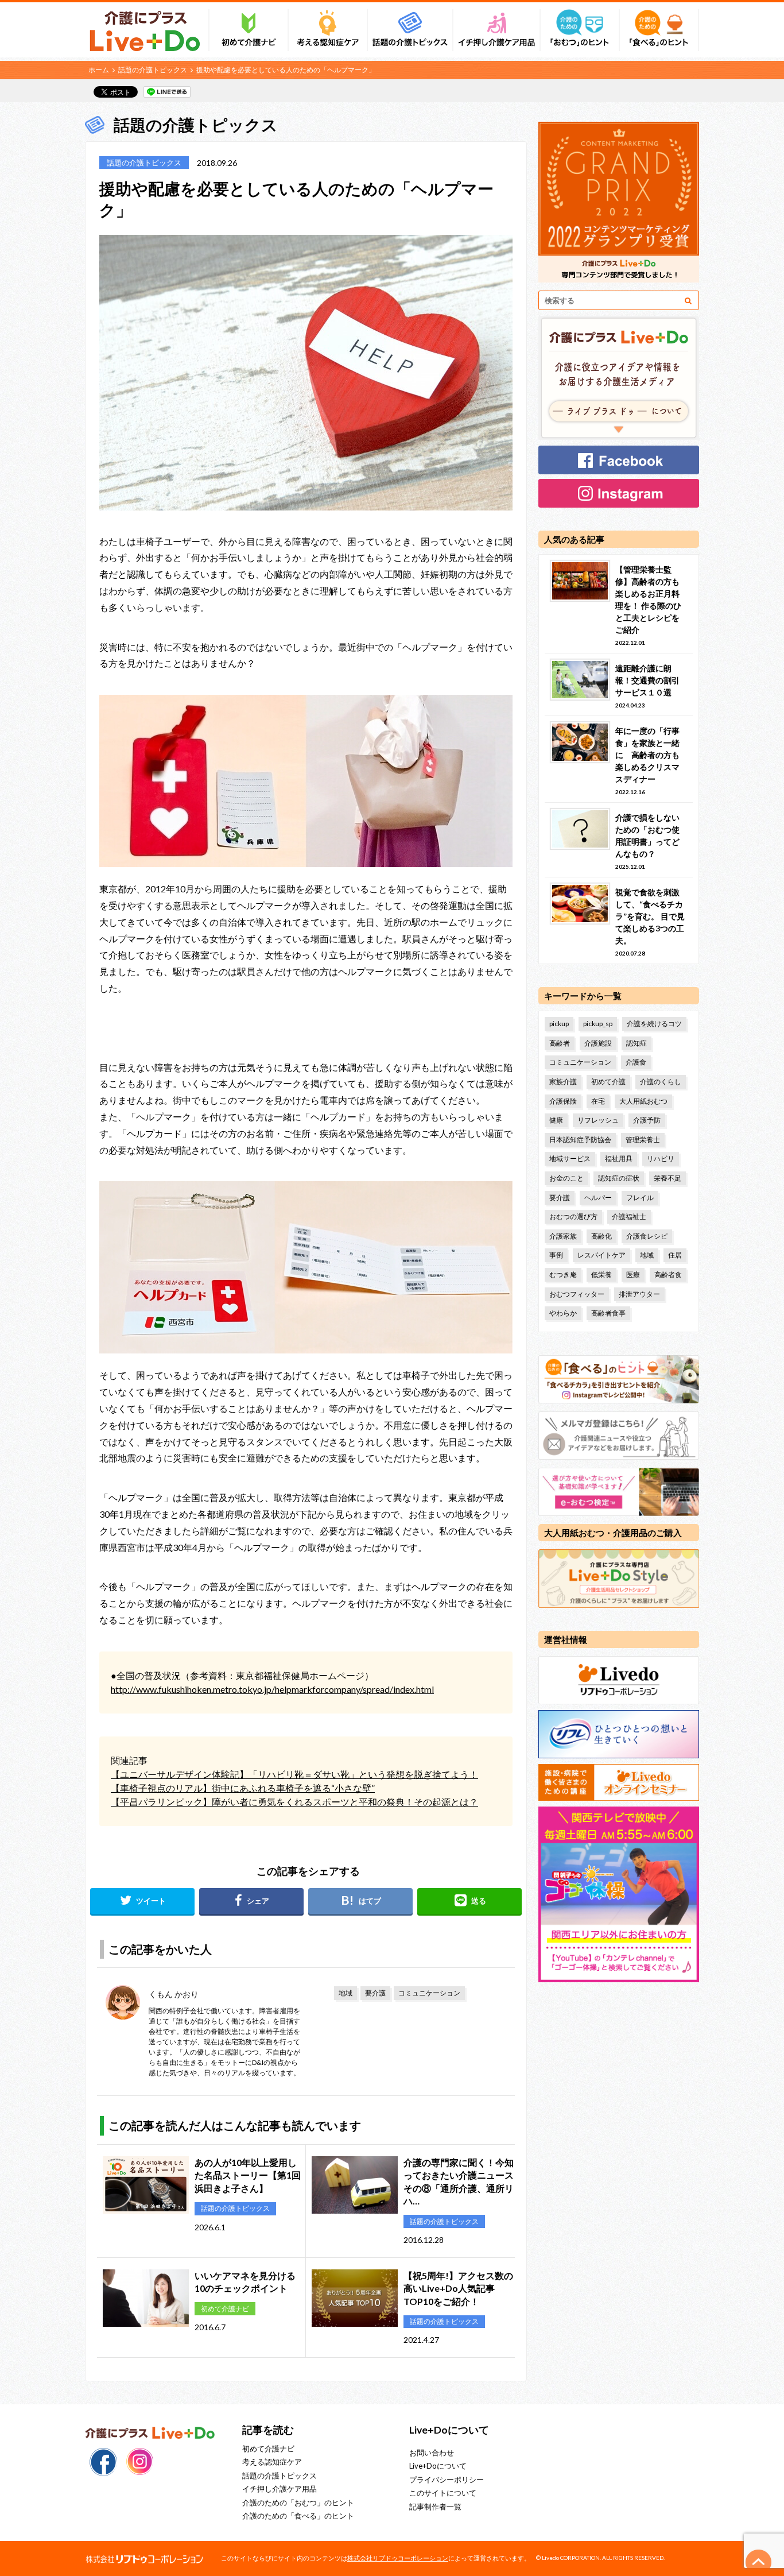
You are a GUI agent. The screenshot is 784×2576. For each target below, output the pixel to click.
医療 (633, 1275)
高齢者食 (668, 1275)
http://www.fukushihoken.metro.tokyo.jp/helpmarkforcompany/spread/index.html (272, 1689)
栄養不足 (667, 1178)
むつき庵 (563, 1275)
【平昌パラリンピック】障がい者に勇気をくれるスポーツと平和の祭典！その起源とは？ (294, 1802)
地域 (346, 1993)
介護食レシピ (647, 1236)
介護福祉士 (629, 1217)
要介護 (375, 1993)
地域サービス (570, 1159)
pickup (559, 1024)
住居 (675, 1255)
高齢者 (560, 1043)
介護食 (636, 1062)
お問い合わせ (432, 2453)
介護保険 (563, 1101)
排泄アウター (639, 1294)
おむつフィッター (577, 1294)
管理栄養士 (643, 1140)
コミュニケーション (429, 1993)
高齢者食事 (608, 1313)
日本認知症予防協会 (580, 1140)
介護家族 (563, 1236)
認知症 (636, 1043)
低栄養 (601, 1275)
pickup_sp (598, 1024)
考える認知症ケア (272, 2462)
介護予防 (647, 1120)
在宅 (598, 1101)
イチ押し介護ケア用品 (280, 2489)
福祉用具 (619, 1159)
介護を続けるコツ (654, 1024)
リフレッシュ (598, 1120)
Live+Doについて (438, 2466)
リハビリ (661, 1159)
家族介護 (563, 1082)
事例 (556, 1255)
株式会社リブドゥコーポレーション (398, 2558)
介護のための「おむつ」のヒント (298, 2502)
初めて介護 (608, 1082)
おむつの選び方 (573, 1217)
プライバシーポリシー (447, 2480)
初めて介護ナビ (268, 2449)
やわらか (563, 1313)
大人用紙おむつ (643, 1101)
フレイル (640, 1198)
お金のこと (566, 1178)
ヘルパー (598, 1198)
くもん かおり (174, 1994)
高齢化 (601, 1236)
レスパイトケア (601, 1255)
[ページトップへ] (759, 2562)
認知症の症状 (619, 1178)
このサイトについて (443, 2493)
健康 (556, 1120)
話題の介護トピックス (153, 70)
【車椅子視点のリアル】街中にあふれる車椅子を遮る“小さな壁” (243, 1788)
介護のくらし (661, 1082)
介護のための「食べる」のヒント (298, 2516)
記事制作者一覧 (435, 2507)
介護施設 (598, 1043)
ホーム (99, 70)
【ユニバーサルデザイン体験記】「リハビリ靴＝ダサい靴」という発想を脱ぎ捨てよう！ (294, 1774)
